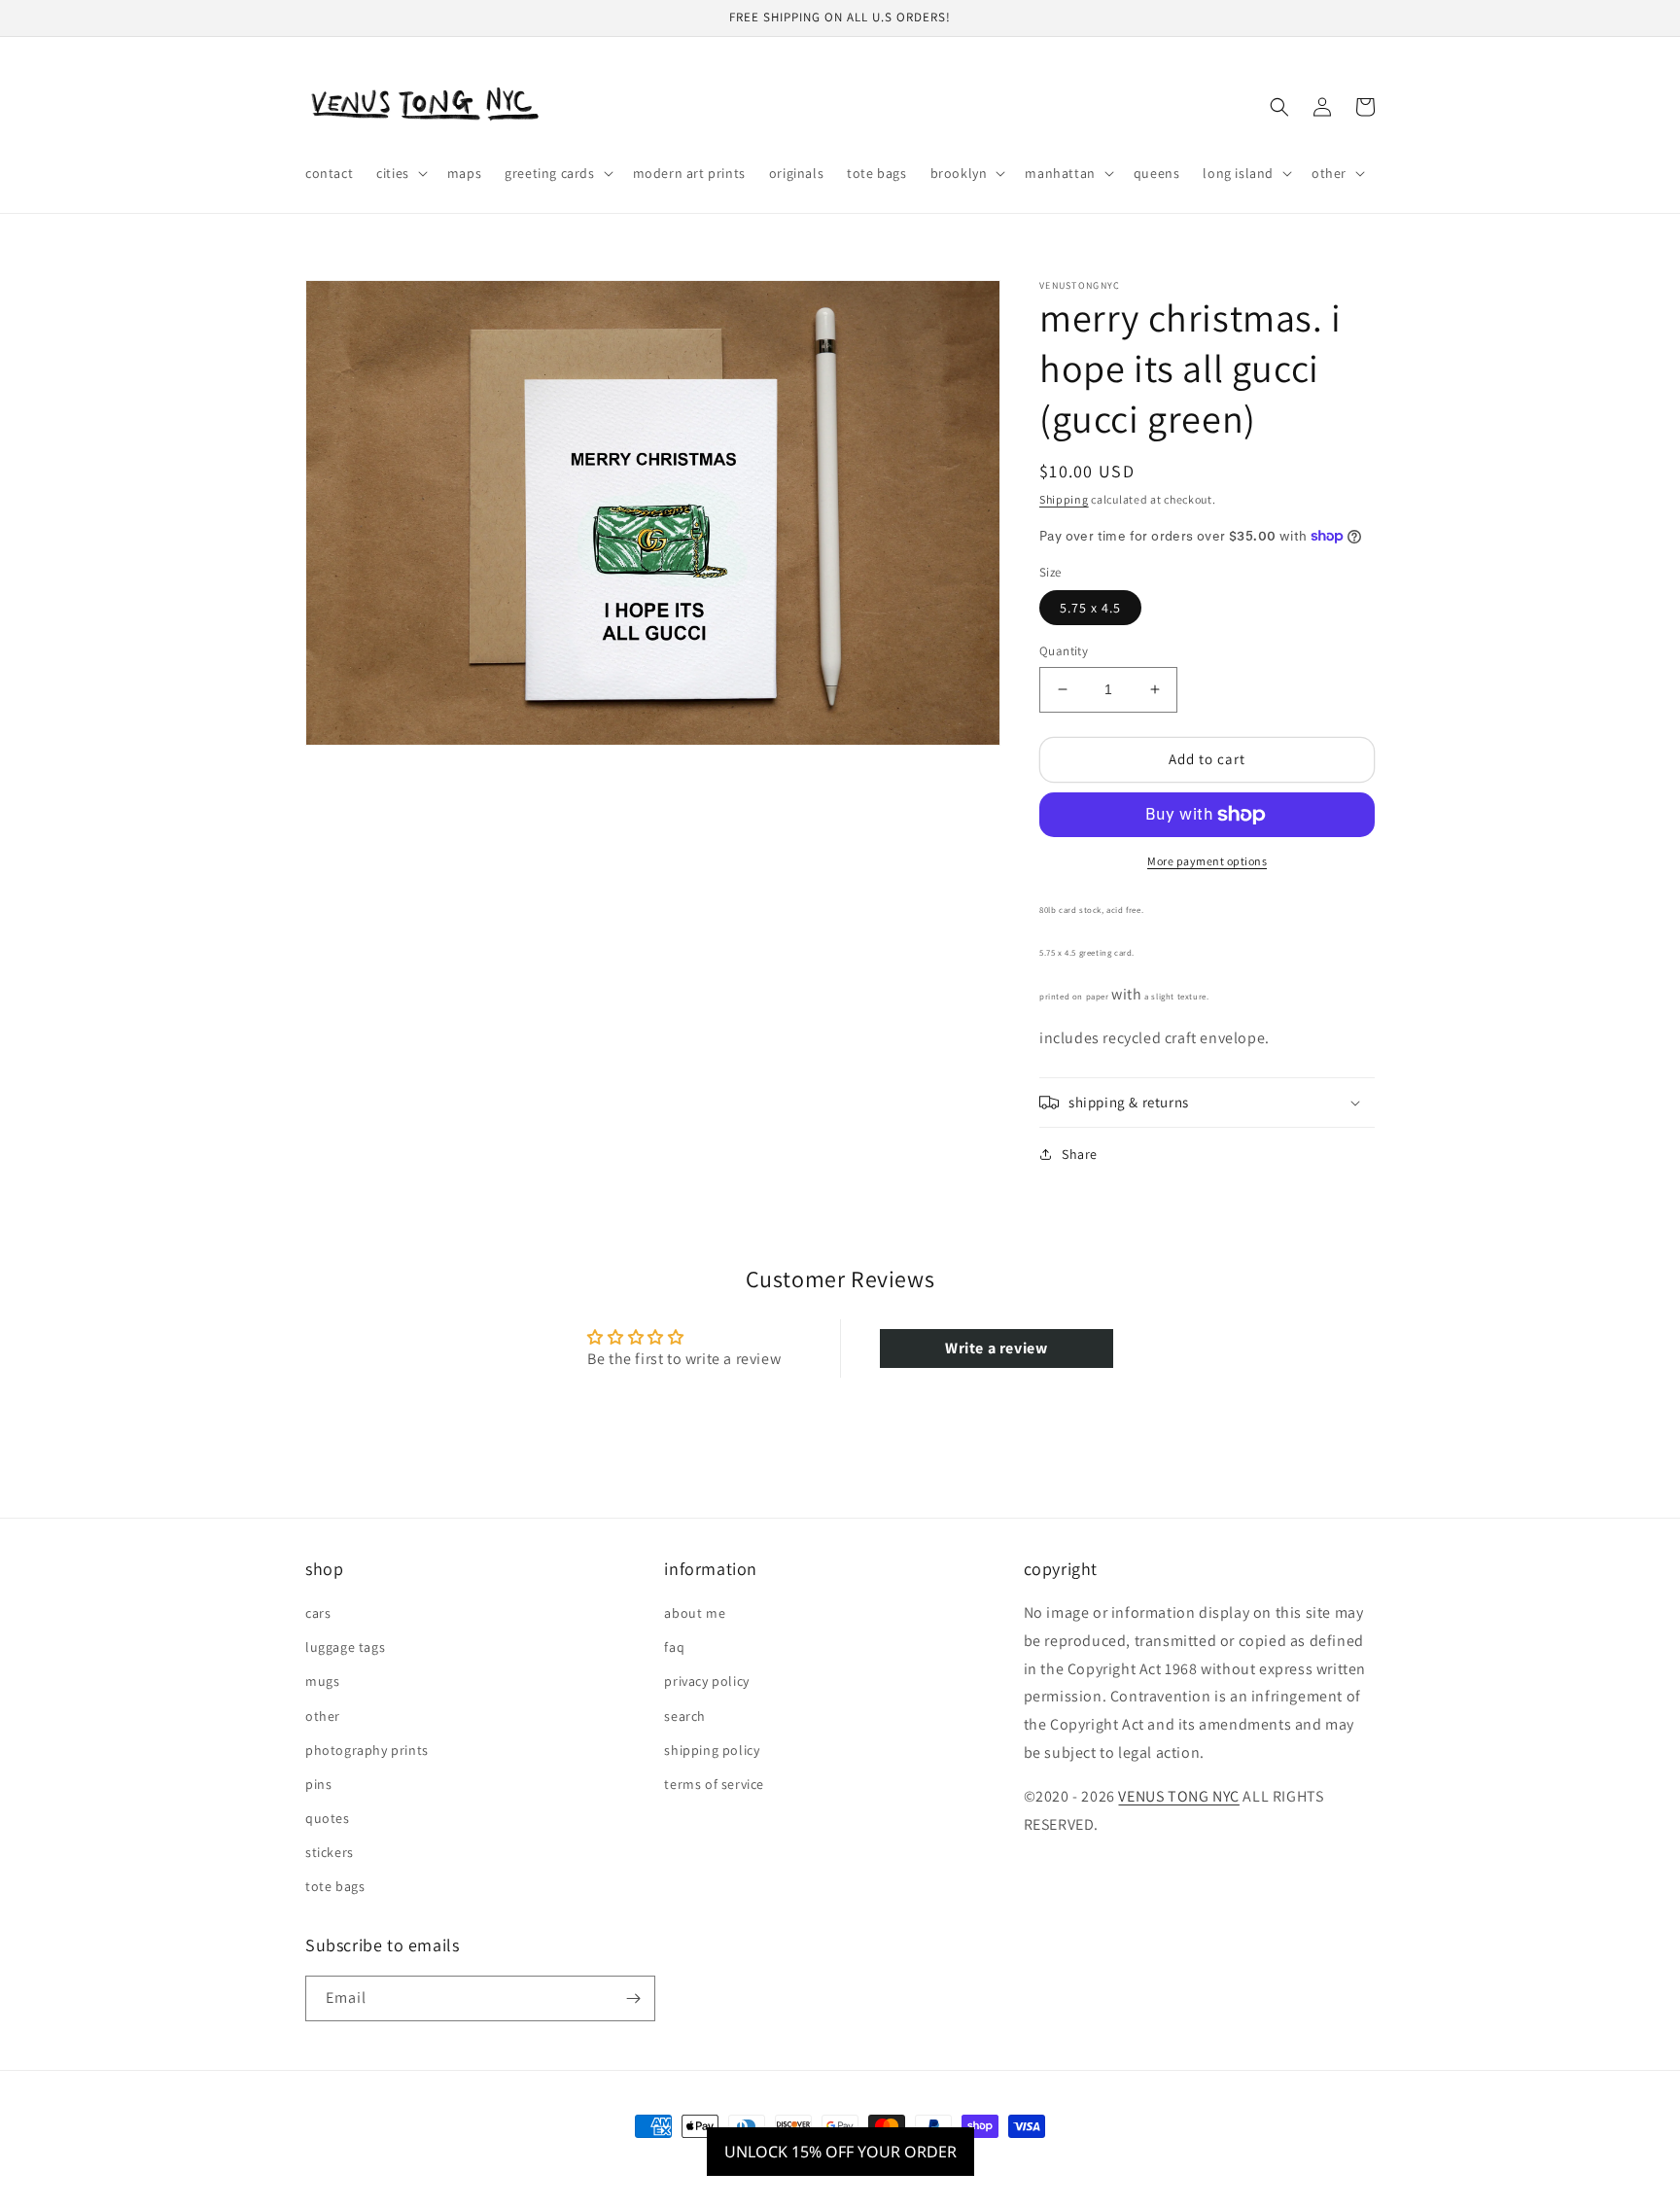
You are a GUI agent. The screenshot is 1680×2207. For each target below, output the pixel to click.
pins (318, 1784)
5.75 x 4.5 (1090, 608)
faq (674, 1647)
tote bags (335, 1886)
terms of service (714, 1784)
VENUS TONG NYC (1178, 1796)
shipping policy (712, 1750)
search (685, 1716)
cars (318, 1613)
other (323, 1716)
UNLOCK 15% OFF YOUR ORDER (840, 2152)
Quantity (1064, 651)
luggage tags (345, 1647)
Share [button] (1080, 1154)
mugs (322, 1681)
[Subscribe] (633, 1998)
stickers (330, 1852)
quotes (328, 1818)
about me (695, 1613)
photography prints (367, 1750)
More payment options (1207, 861)
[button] (400, 173)
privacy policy (706, 1681)
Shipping (1064, 499)
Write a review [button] (996, 1348)
